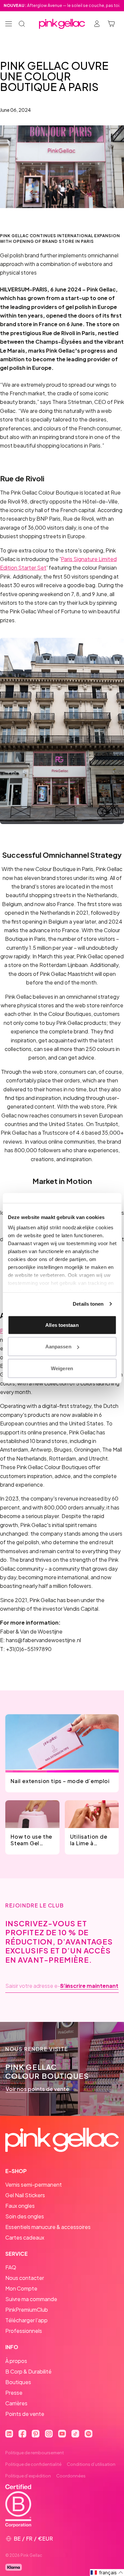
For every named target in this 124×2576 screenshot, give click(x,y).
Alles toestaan (62, 1325)
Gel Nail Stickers (25, 2195)
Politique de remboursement (35, 2453)
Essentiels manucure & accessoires (48, 2227)
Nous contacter (25, 2278)
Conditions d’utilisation (91, 2464)
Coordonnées (71, 2476)
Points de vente (25, 2414)
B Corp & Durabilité (28, 2371)
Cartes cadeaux (25, 2237)
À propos (16, 2361)
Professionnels (24, 2331)
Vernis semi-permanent (34, 2184)
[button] (107, 2573)
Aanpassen (58, 1347)
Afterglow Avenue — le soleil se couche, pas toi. (62, 5)
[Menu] (9, 24)
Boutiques (18, 2382)
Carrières (16, 2403)
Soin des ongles (25, 2216)
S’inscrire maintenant (89, 1986)
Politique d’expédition (28, 2476)
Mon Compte (21, 2288)
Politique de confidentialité (33, 2464)
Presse (14, 2393)
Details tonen (88, 1304)
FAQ (11, 2267)
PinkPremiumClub (27, 2310)
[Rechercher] (22, 24)
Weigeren (62, 1368)
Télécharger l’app (26, 2320)
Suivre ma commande (31, 2299)
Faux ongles (20, 2206)
